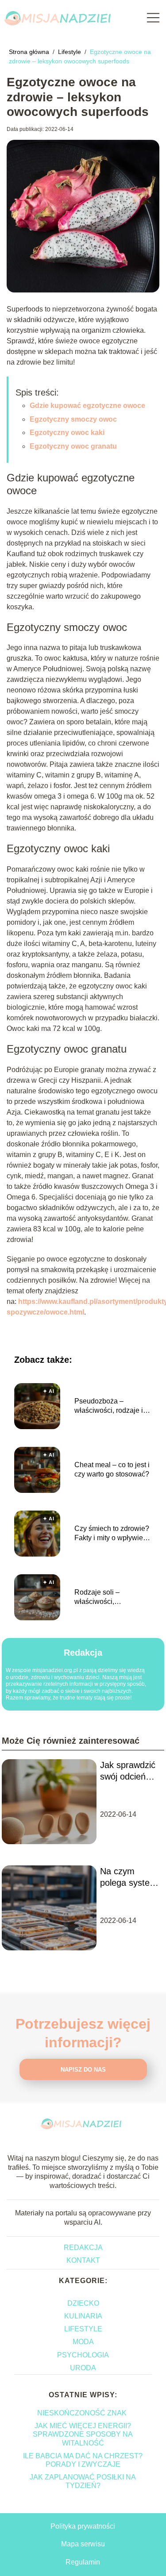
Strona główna (30, 52)
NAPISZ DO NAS (83, 2070)
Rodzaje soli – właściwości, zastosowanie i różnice (110, 1598)
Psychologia (83, 2355)
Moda (83, 2342)
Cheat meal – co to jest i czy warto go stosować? (112, 1469)
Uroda (83, 2368)
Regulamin (83, 2562)
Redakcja (83, 2247)
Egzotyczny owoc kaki (67, 433)
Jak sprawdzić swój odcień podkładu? (128, 1771)
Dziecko (83, 2303)
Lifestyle (70, 52)
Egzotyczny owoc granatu (73, 446)
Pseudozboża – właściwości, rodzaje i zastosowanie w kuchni (111, 1406)
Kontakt (83, 2260)
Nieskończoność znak (83, 2413)
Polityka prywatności (83, 2526)
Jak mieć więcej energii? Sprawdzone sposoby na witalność (83, 2434)
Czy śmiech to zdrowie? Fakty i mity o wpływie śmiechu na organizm (112, 1534)
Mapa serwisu (83, 2544)
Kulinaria (83, 2316)
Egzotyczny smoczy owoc (73, 419)
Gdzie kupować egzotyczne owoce (87, 406)
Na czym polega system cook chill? (129, 1877)
